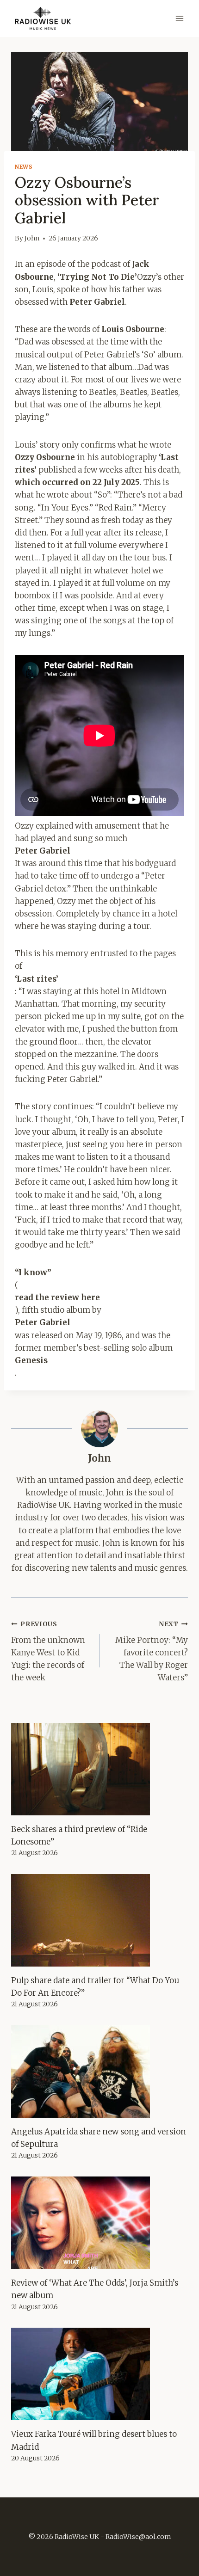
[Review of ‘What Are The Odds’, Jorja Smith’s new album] (99, 2223)
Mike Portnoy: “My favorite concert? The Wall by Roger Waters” (152, 1651)
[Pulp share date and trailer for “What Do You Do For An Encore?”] (99, 1920)
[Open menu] (179, 18)
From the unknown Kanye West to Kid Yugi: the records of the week (48, 1651)
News (24, 167)
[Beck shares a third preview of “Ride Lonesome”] (99, 1769)
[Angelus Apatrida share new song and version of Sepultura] (99, 2072)
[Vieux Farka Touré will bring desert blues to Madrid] (99, 2374)
